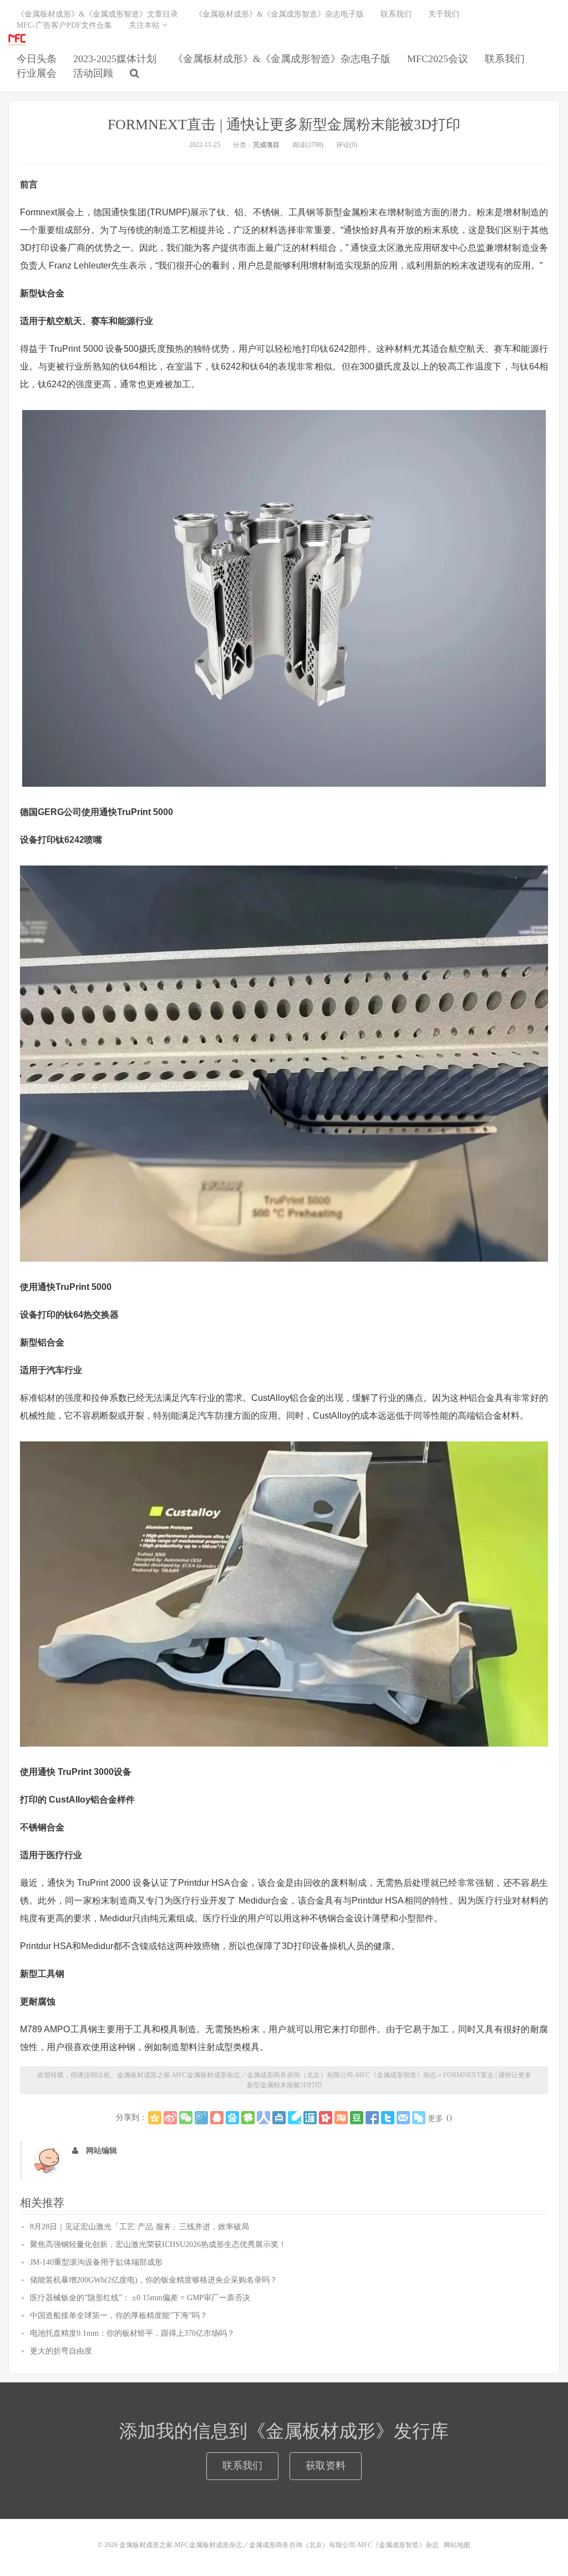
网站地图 (457, 2545)
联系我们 (505, 59)
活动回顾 (93, 73)
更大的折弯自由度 (61, 2351)
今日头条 (37, 59)
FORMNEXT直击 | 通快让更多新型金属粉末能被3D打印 (284, 125)
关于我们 (444, 14)
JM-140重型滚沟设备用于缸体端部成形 (96, 2262)
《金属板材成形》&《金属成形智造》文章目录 (97, 14)
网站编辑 (102, 2151)
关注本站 (145, 25)
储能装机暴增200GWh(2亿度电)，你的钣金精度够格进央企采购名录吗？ (154, 2280)
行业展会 (37, 73)
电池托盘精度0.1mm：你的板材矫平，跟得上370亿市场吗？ (132, 2333)
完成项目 (266, 145)
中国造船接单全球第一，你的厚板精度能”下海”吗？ (119, 2316)
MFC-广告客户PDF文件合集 (64, 25)
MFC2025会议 (438, 59)
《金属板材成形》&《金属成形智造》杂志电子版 (282, 59)
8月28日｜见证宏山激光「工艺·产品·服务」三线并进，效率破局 (140, 2227)
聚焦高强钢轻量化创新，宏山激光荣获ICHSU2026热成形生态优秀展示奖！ (158, 2244)
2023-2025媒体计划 (115, 59)
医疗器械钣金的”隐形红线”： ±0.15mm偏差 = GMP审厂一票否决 (140, 2298)
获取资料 (326, 2466)
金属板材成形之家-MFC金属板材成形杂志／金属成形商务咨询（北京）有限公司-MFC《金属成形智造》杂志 (17, 39)
